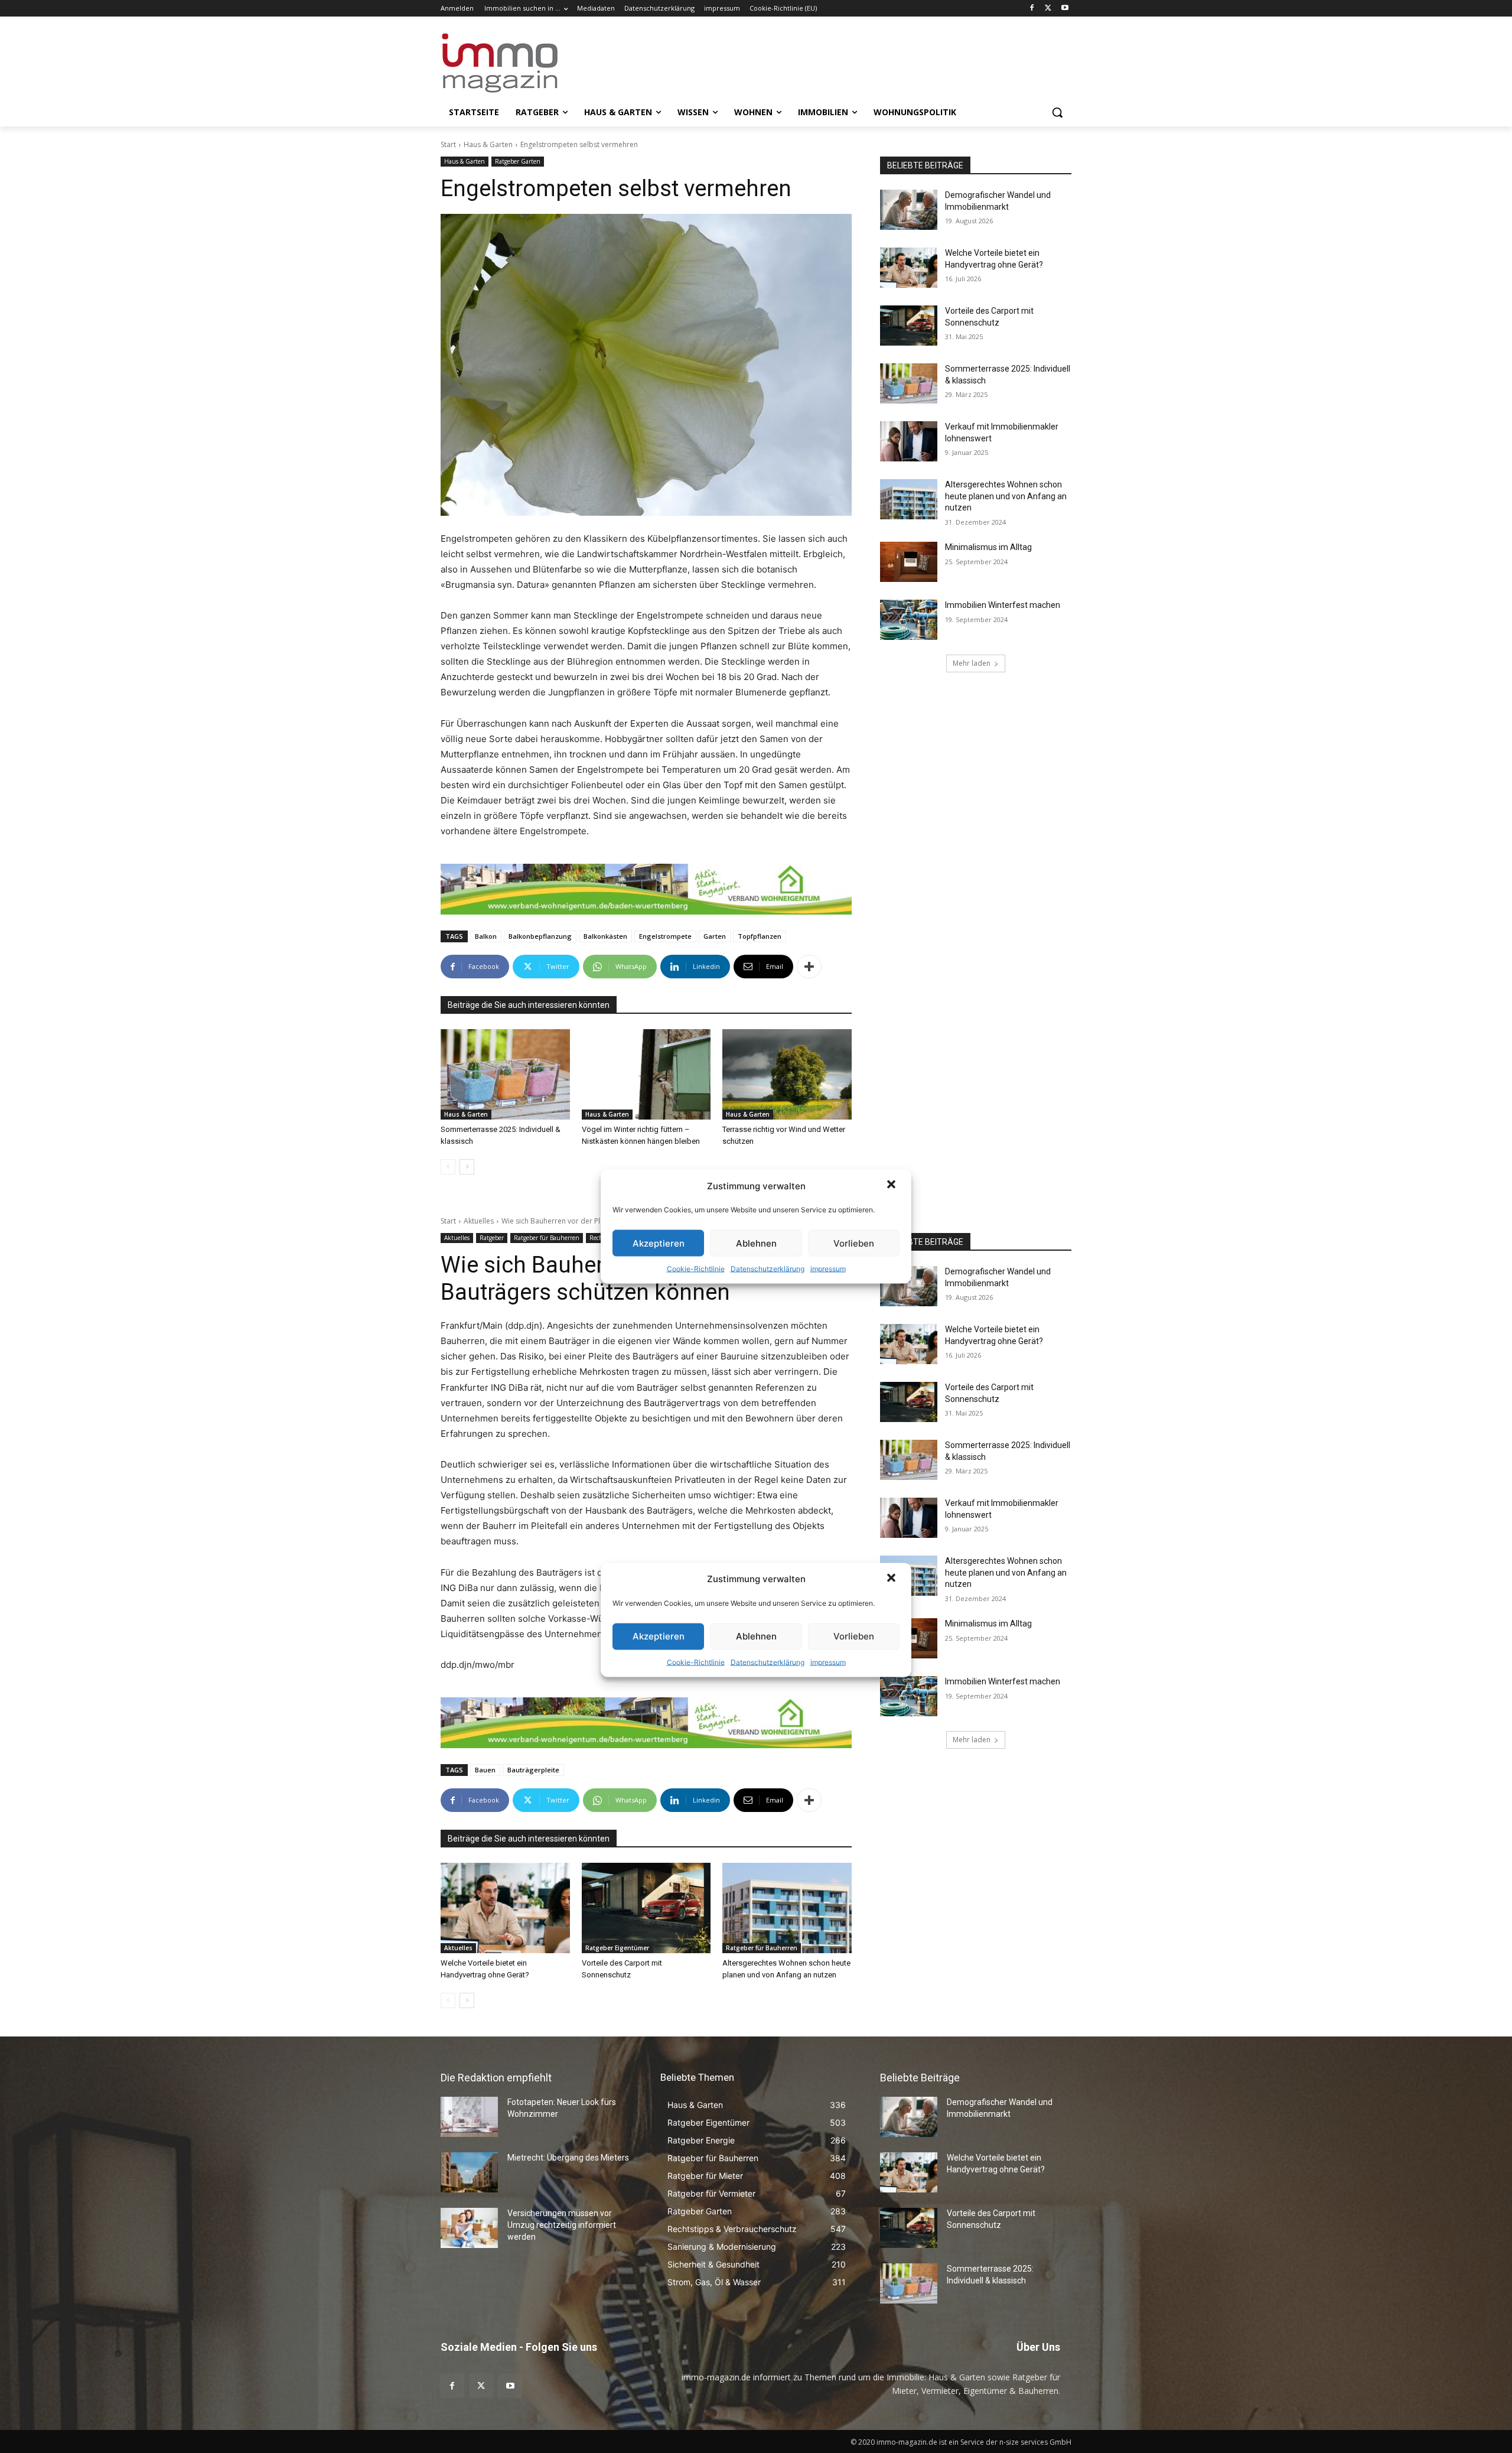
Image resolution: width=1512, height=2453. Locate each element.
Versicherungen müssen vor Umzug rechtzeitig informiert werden (562, 2225)
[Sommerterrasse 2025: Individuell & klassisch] (505, 1074)
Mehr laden (972, 663)
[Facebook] (1032, 9)
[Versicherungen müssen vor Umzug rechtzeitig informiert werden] (469, 2228)
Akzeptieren (659, 1243)
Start (448, 144)
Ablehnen (756, 1243)
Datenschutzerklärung (768, 1269)
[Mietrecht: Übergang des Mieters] (469, 2172)
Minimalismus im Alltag (990, 547)
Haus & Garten (488, 144)
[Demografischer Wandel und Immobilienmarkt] (909, 210)
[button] (892, 1186)
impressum (828, 1269)
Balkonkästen (605, 936)
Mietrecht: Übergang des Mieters (568, 2158)
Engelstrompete (665, 936)
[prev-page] (448, 1167)
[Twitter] (1048, 9)
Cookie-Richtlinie (696, 1269)
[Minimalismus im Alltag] (909, 562)
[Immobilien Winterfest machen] (909, 620)
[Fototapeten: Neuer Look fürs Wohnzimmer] (469, 2117)
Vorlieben (854, 1243)
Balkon (486, 936)
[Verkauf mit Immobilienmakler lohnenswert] (909, 441)
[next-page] (467, 1167)
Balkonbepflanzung (540, 936)
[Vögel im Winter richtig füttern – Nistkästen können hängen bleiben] (646, 1074)
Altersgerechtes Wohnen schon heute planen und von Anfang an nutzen (1006, 496)
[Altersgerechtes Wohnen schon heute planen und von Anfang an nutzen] (909, 499)
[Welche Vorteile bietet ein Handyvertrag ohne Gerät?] (909, 268)
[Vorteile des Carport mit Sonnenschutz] (909, 326)
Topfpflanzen (760, 936)
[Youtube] (1065, 9)
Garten (715, 936)
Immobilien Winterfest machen (1003, 605)
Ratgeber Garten (518, 161)
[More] (809, 967)
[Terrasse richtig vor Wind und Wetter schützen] (787, 1074)
